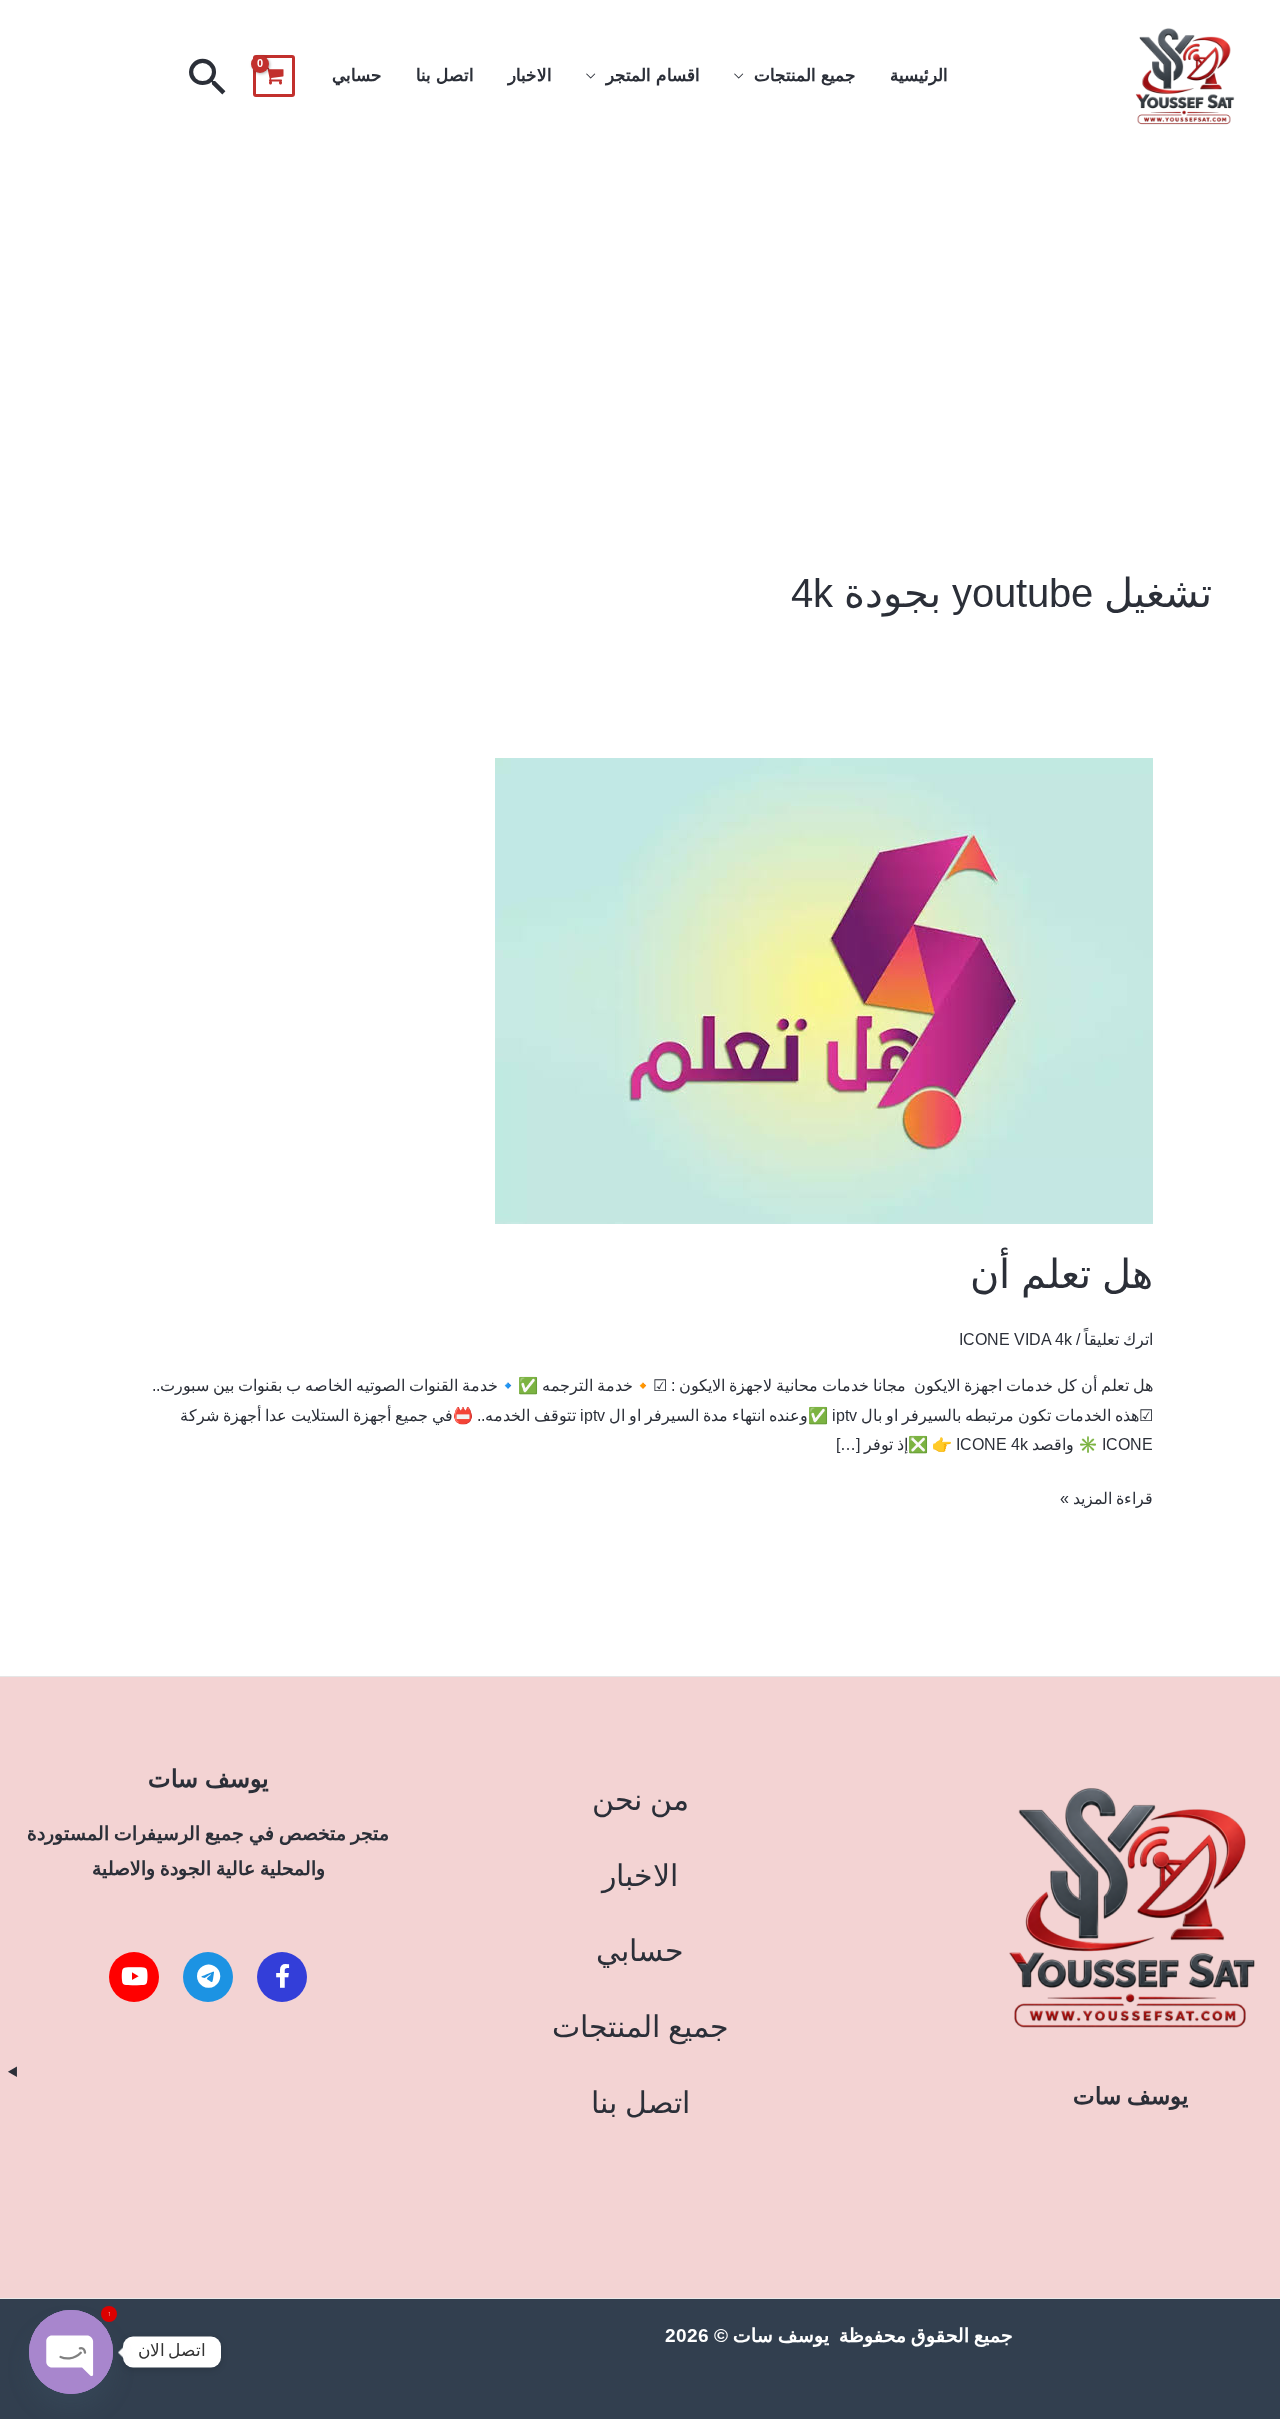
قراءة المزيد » (1106, 1495)
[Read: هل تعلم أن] (824, 990)
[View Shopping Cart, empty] (274, 76)
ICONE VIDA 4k (1015, 1339)
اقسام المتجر (653, 75)
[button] (208, 76)
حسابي (357, 75)
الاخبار (530, 75)
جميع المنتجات (805, 75)
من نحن (640, 1799)
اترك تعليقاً (1118, 1339)
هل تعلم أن (1061, 1274)
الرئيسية (919, 75)
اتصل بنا (445, 75)
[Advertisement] (640, 303)
